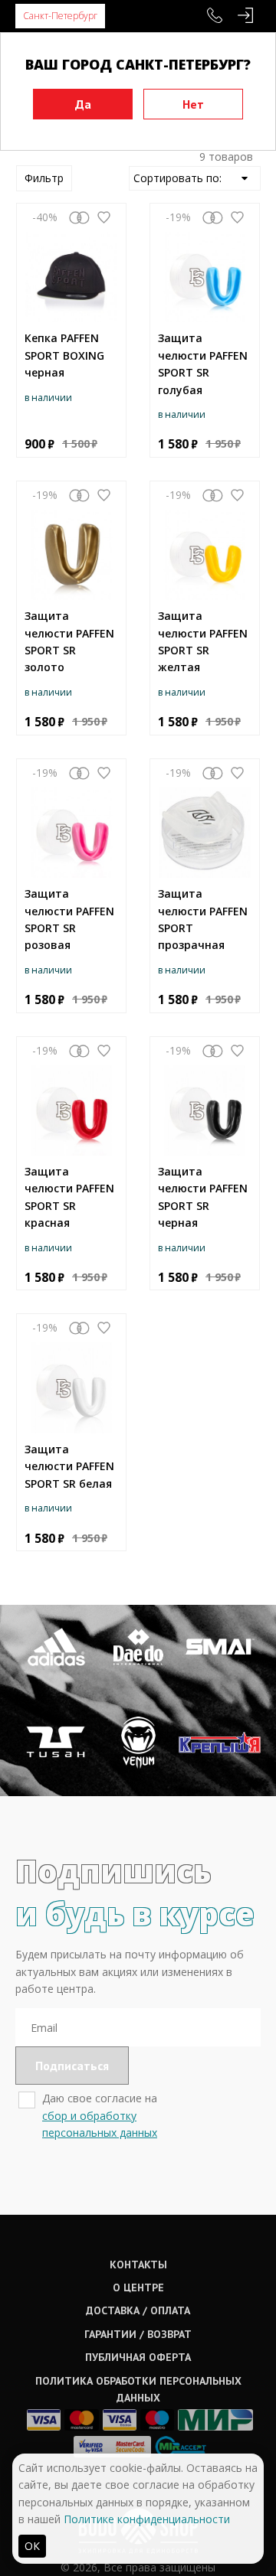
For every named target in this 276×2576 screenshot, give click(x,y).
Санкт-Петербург (60, 16)
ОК (32, 2546)
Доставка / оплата (138, 2310)
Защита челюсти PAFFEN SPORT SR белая (69, 1466)
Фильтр (44, 178)
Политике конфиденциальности (147, 2519)
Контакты (138, 2265)
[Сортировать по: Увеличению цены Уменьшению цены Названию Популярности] (195, 178)
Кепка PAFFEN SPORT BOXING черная (64, 355)
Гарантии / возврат (138, 2334)
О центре (138, 2287)
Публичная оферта (138, 2357)
